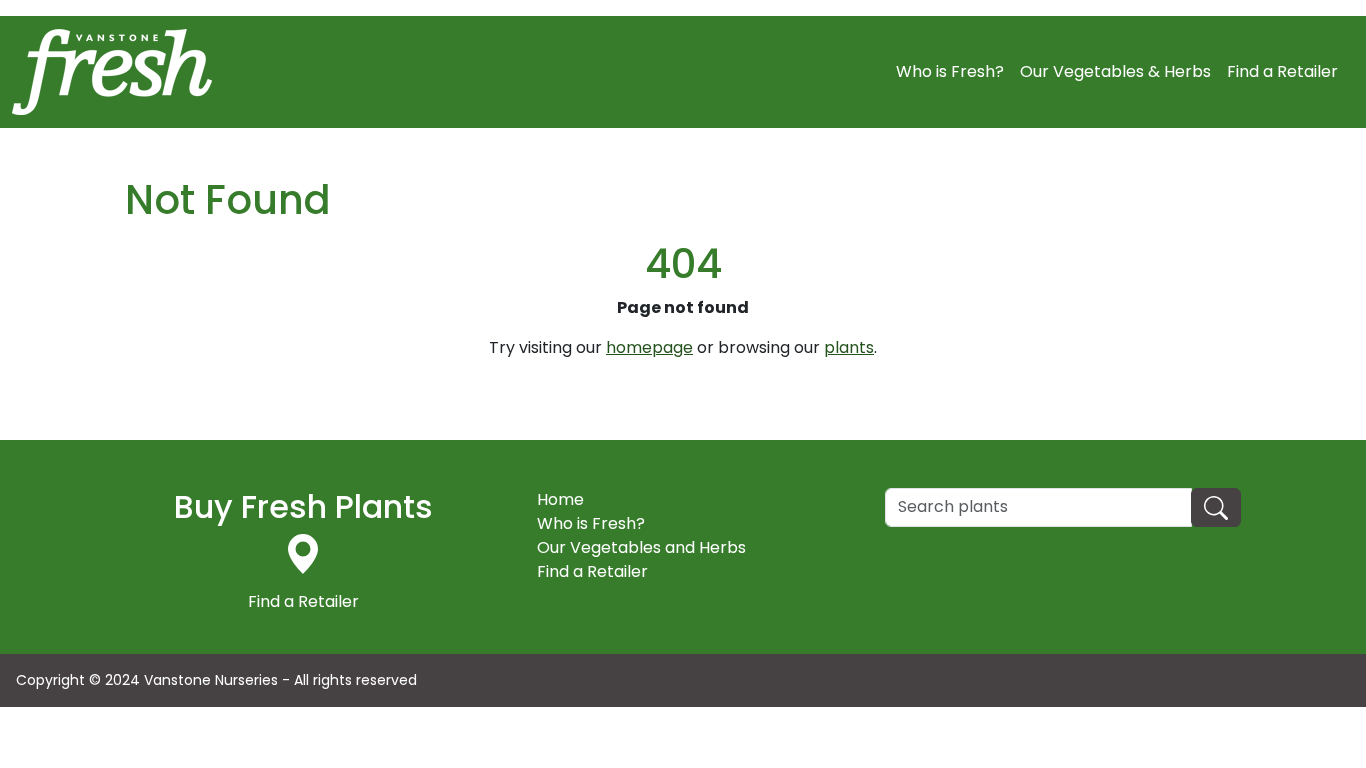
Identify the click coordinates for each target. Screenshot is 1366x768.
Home (560, 499)
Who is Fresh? (950, 71)
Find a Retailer (1282, 71)
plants (849, 347)
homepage (649, 347)
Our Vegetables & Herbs (1115, 71)
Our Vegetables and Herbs (641, 547)
